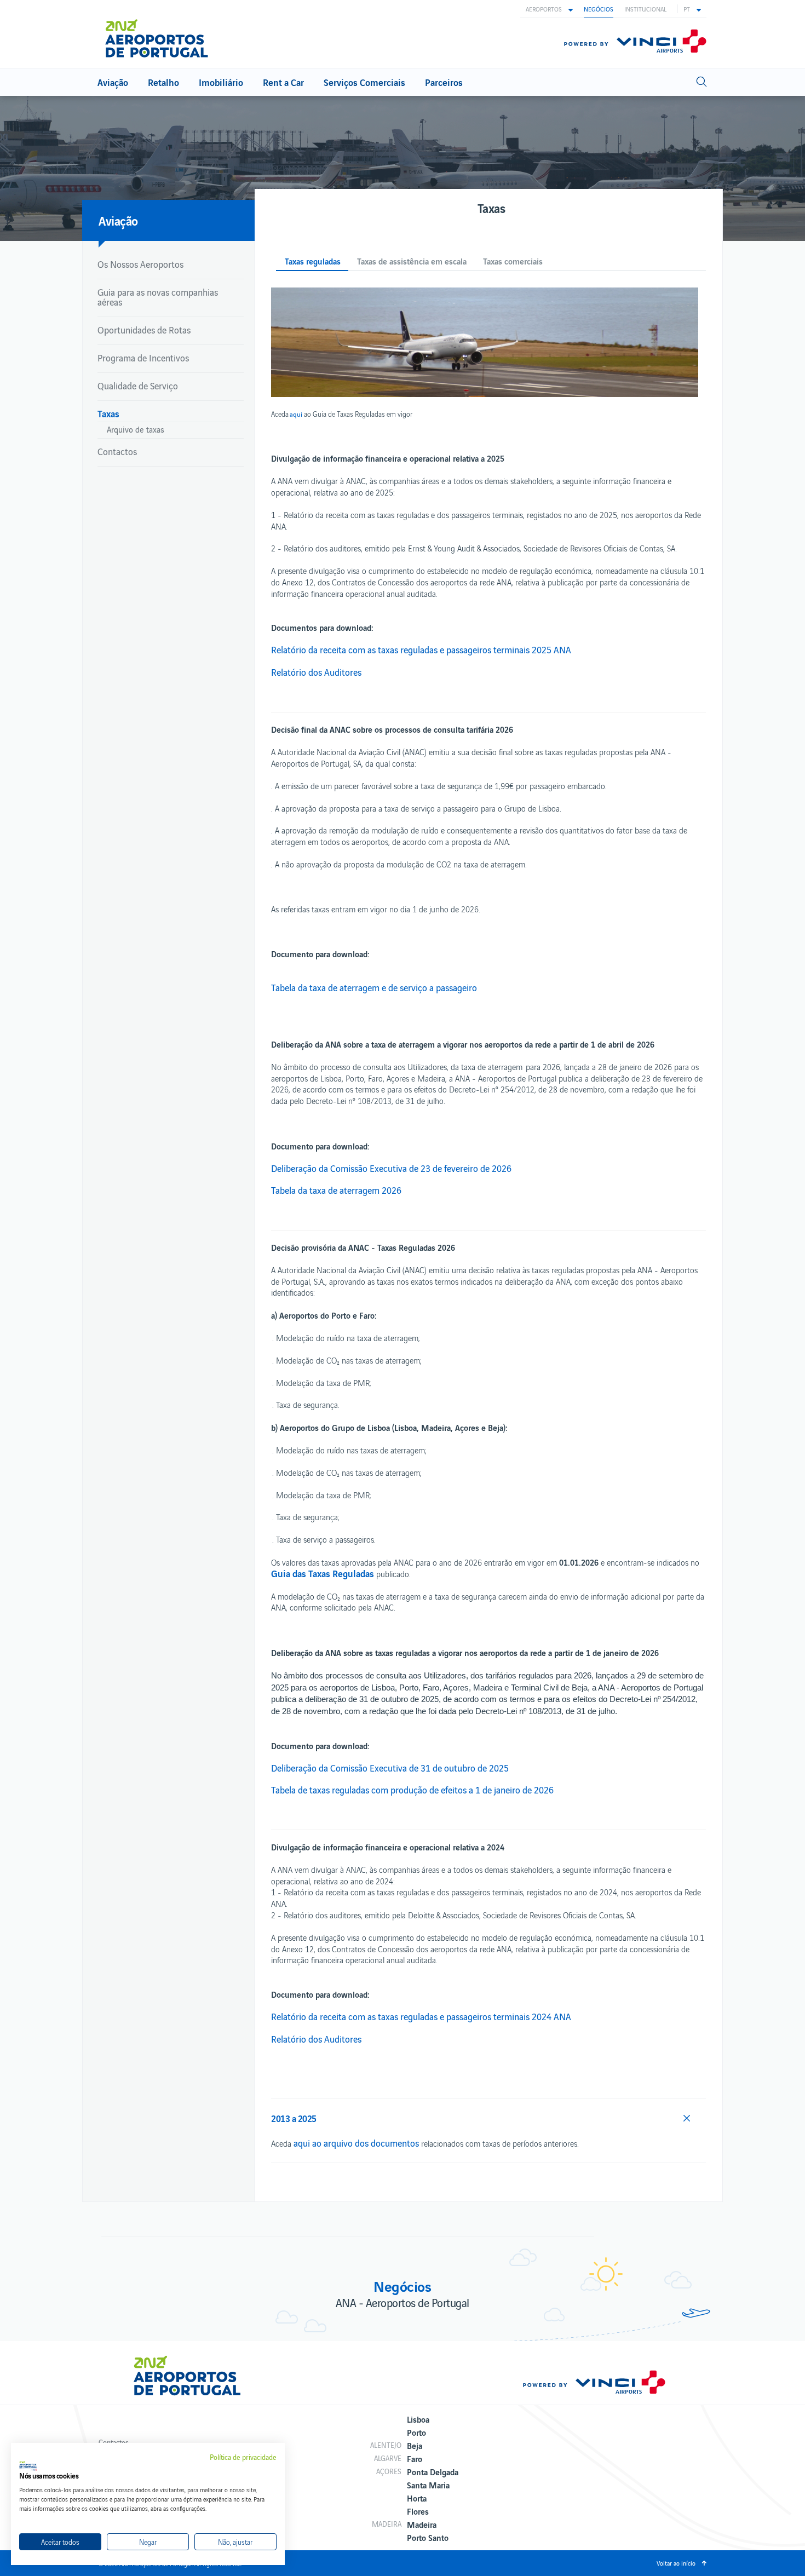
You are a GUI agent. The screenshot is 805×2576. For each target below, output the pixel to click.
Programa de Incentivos (143, 358)
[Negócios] (161, 34)
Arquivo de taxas (136, 429)
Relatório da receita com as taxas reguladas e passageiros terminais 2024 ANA (421, 2016)
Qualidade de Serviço (138, 386)
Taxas (108, 413)
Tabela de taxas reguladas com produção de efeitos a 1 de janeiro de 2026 (412, 1790)
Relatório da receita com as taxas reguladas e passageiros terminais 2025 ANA (421, 649)
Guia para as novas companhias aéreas (158, 297)
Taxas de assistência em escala (412, 261)
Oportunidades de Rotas (144, 330)
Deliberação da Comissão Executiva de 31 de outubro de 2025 (390, 1768)
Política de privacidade (243, 2457)
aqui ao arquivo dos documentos (356, 2143)
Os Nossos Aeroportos (140, 264)
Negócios (599, 9)
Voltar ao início (676, 2563)
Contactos (117, 451)
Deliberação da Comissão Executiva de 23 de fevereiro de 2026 (391, 1168)
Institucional (645, 9)
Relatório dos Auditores (316, 672)
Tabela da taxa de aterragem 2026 (336, 1190)
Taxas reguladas (313, 261)
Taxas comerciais (513, 261)
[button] (549, 9)
